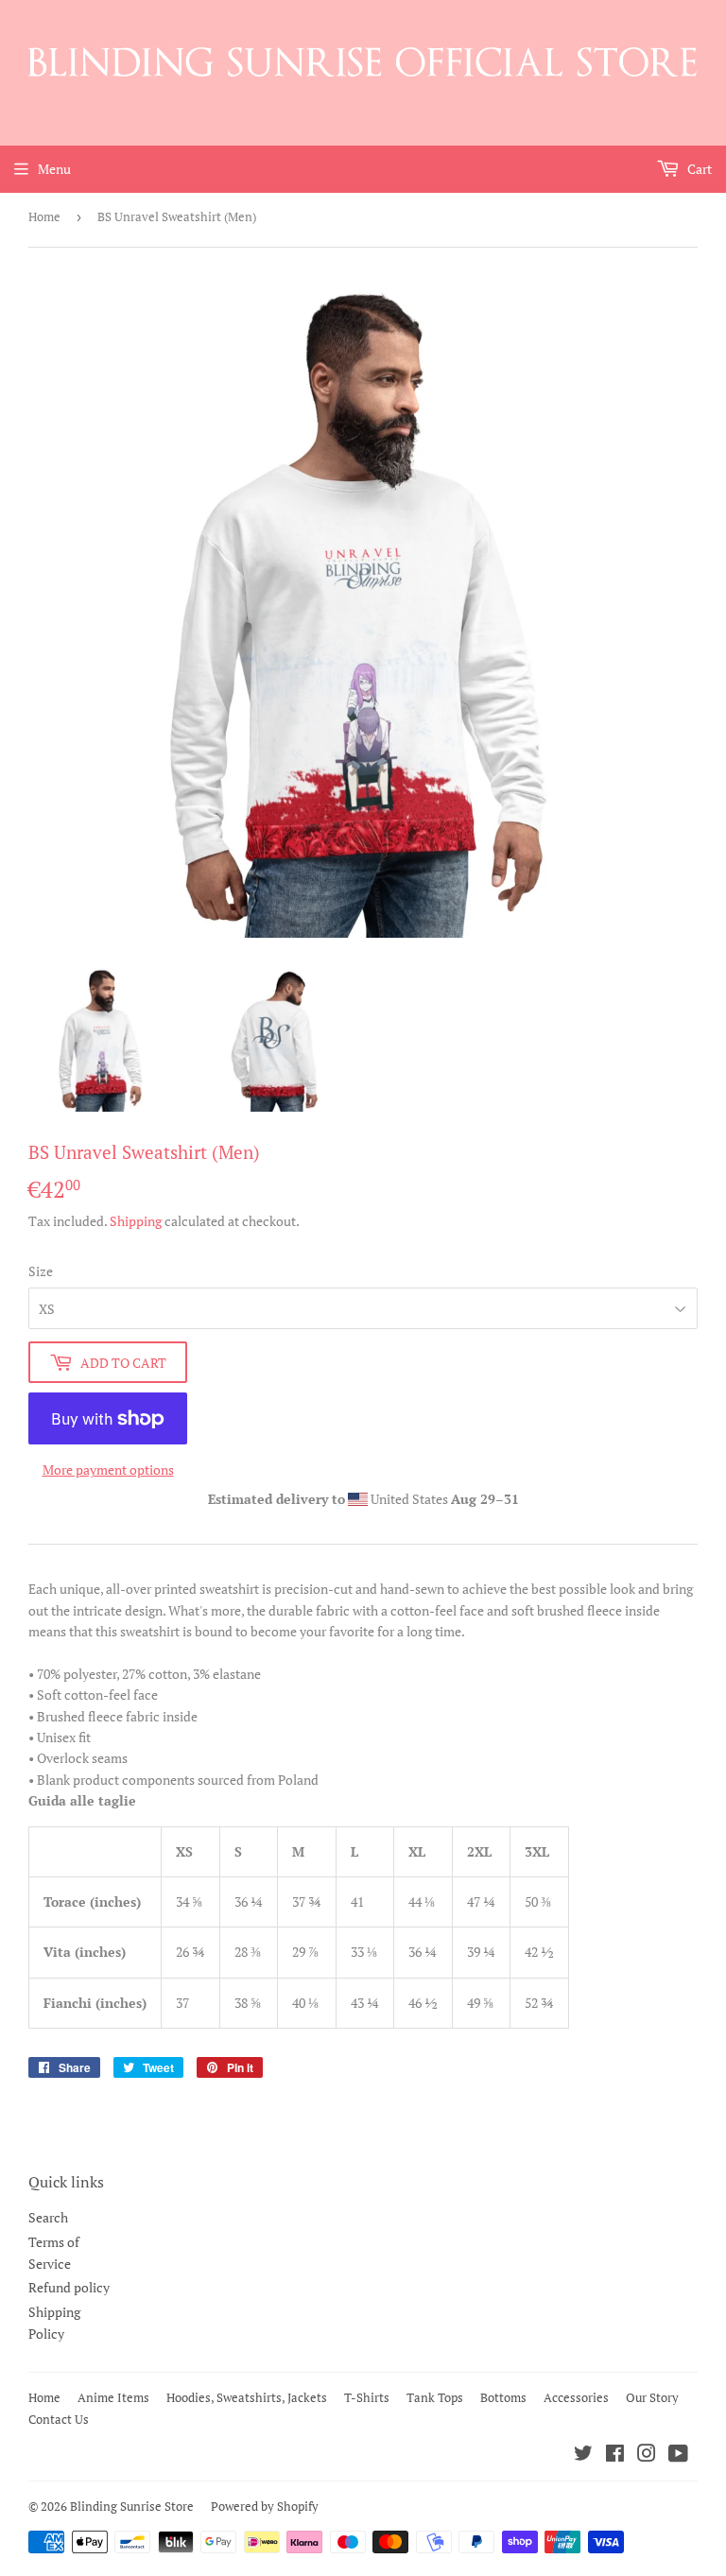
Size (41, 1271)
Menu (54, 169)
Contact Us (59, 2419)
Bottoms (503, 2397)
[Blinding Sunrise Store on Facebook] (615, 2455)
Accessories (576, 2397)
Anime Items (113, 2397)
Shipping (136, 1221)
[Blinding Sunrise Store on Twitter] (583, 2455)
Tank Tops (435, 2397)
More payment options (108, 1470)
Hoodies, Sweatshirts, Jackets (247, 2397)
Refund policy (69, 2287)
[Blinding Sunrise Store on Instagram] (647, 2455)
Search (48, 2217)
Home (44, 216)
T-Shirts (367, 2397)
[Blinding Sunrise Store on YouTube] (678, 2455)
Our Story (652, 2397)
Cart (698, 169)
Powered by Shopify (265, 2506)
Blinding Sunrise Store (132, 2506)
